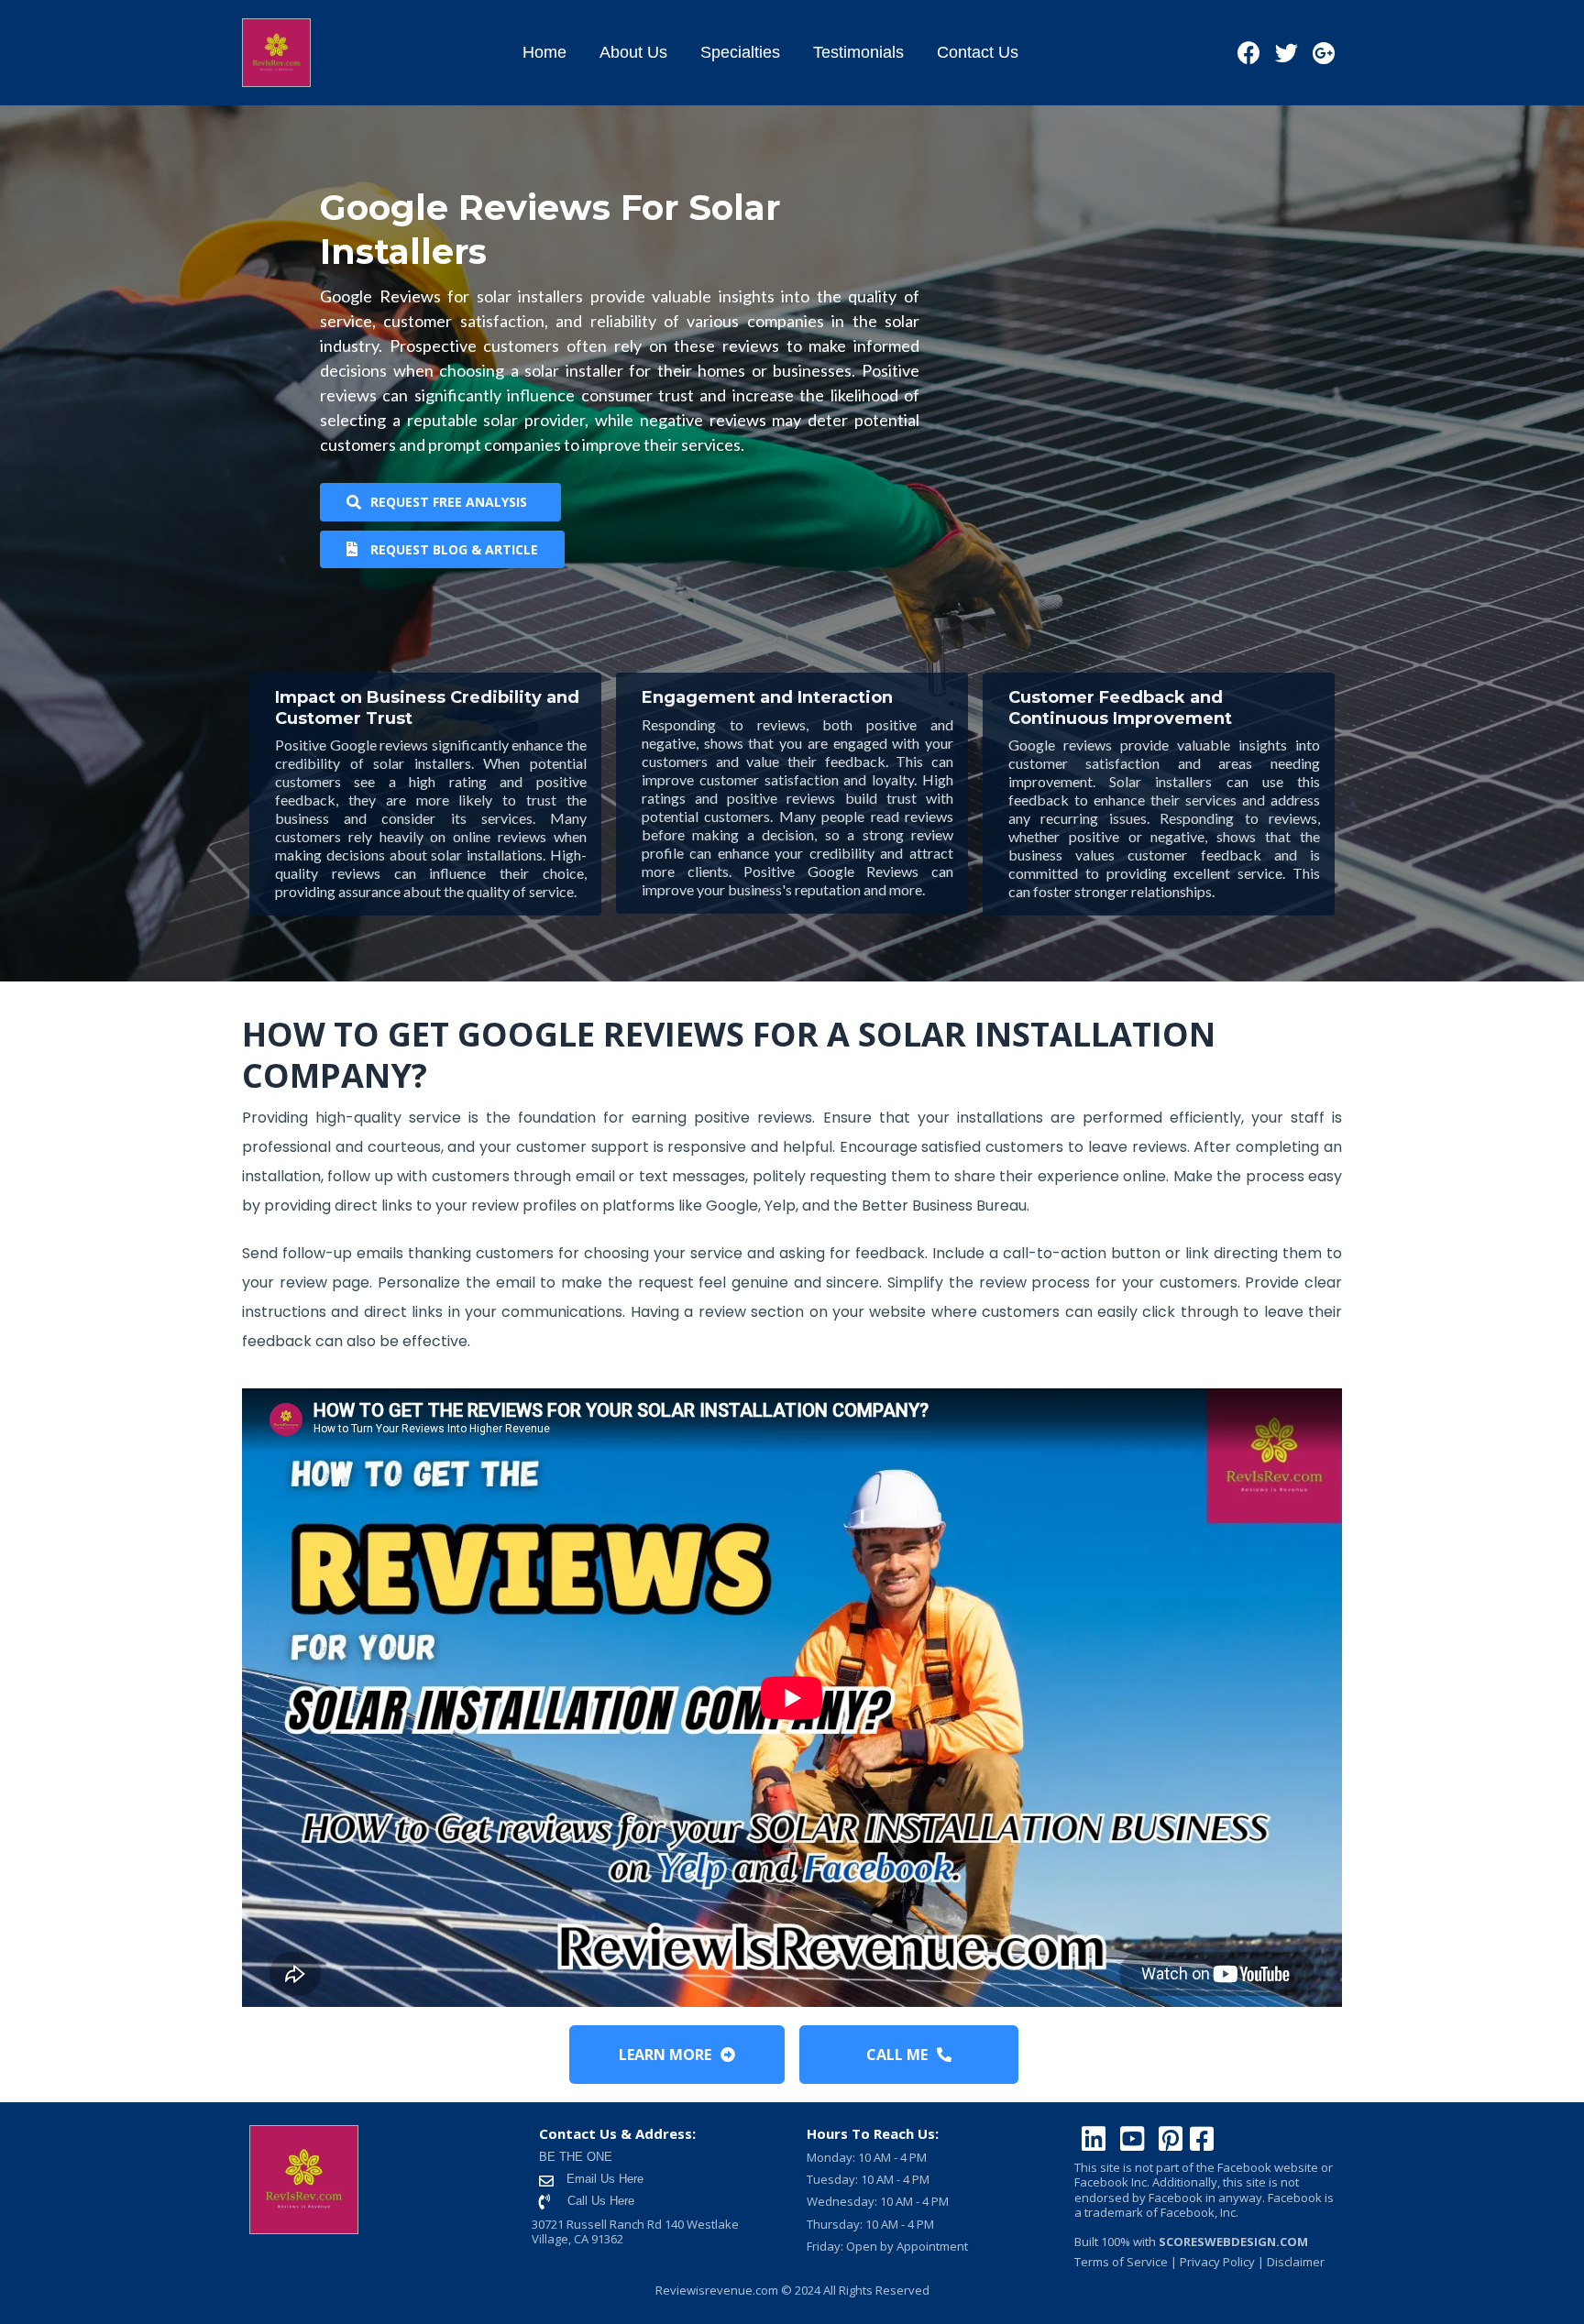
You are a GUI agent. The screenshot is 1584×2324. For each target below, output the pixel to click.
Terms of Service (1121, 2262)
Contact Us (978, 52)
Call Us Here (601, 2201)
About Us (633, 52)
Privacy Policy (1216, 2262)
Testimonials (858, 52)
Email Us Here (603, 2179)
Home (544, 52)
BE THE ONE (576, 2157)
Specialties (740, 52)
